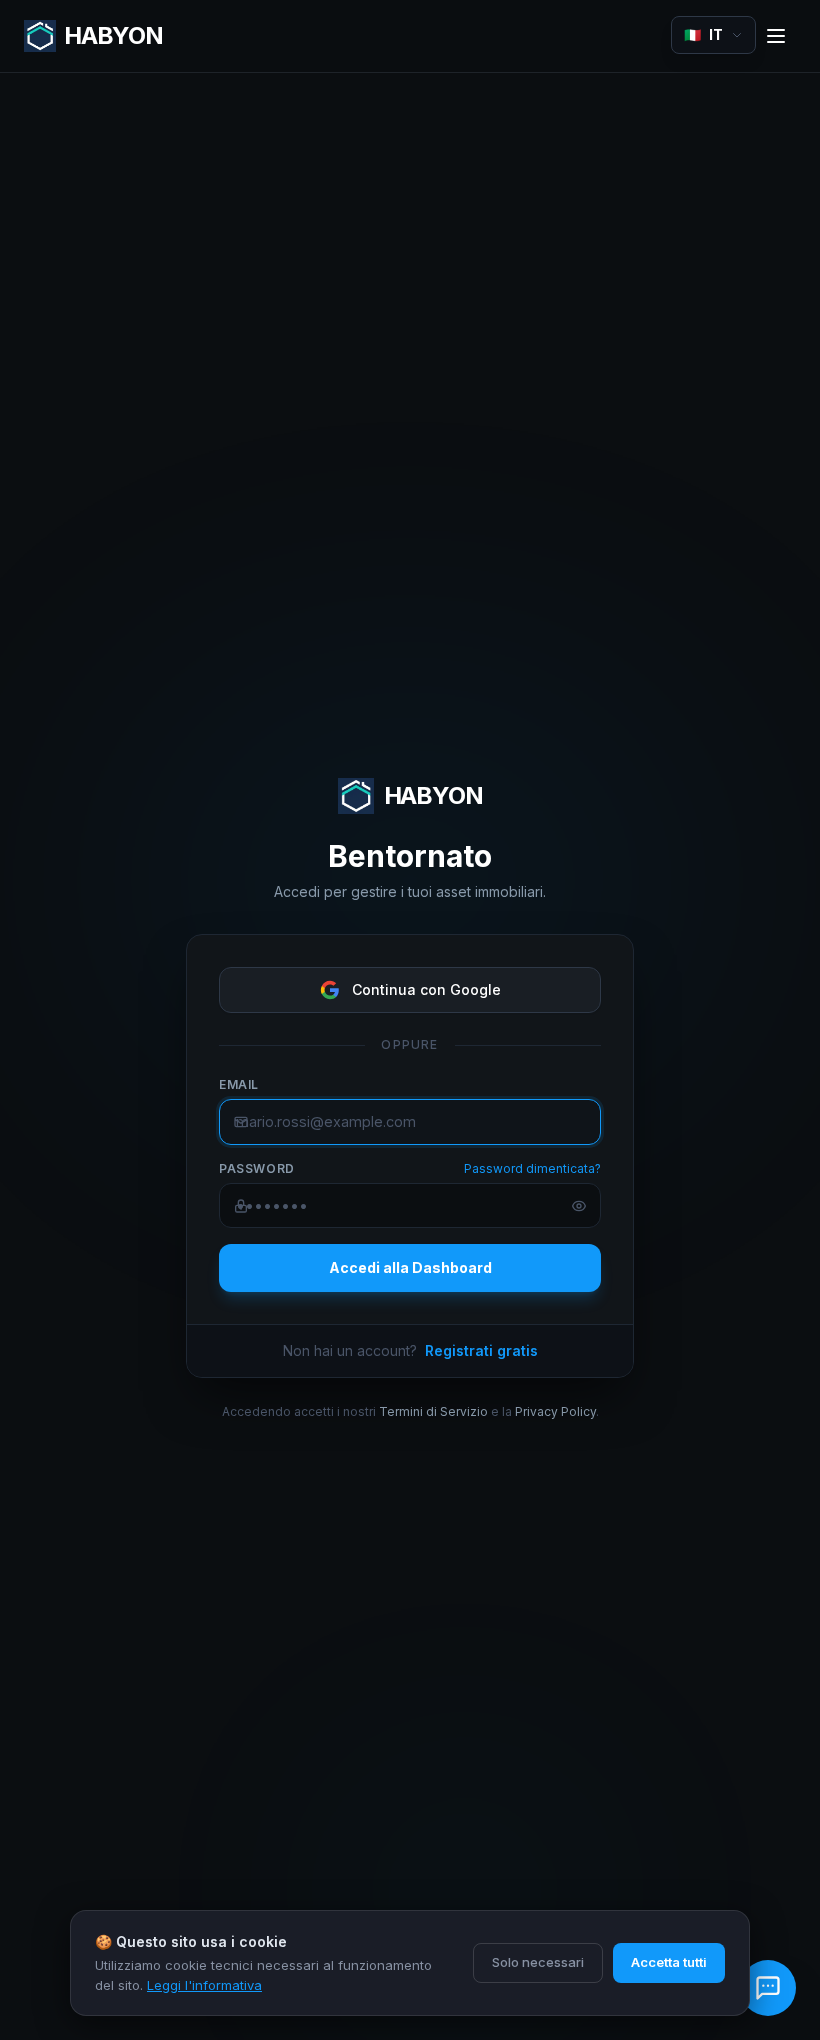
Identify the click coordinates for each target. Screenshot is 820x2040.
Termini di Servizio (433, 1411)
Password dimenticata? (532, 1168)
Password (257, 1168)
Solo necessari (538, 1962)
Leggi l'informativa (204, 1985)
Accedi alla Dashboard (410, 1267)
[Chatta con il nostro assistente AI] (768, 1988)
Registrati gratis (481, 1350)
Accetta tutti (669, 1962)
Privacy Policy (555, 1411)
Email (239, 1084)
